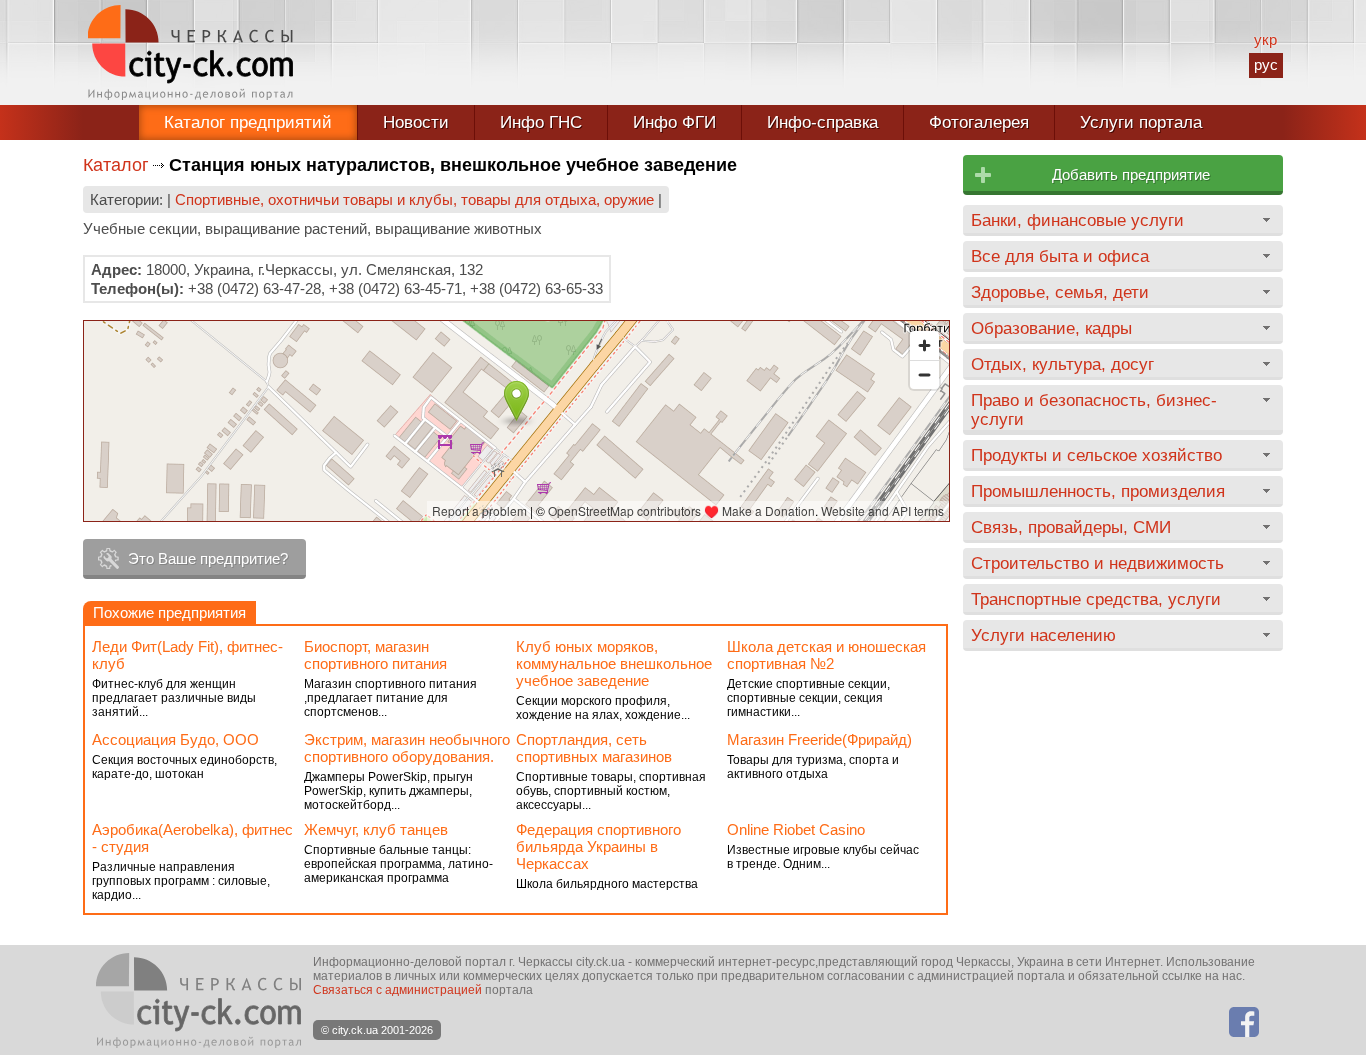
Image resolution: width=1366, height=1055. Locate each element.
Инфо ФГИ (674, 122)
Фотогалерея (979, 122)
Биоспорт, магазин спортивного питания (375, 655)
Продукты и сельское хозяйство (1096, 455)
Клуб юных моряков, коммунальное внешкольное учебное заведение (614, 663)
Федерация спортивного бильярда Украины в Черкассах (598, 846)
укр (1265, 39)
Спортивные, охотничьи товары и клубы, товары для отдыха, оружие (414, 199)
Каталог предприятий (248, 122)
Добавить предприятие (1131, 174)
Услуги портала (1141, 122)
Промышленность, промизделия (1098, 491)
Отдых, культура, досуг (1062, 364)
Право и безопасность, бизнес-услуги (1094, 409)
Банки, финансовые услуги (1077, 220)
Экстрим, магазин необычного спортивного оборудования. (407, 748)
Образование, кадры (1051, 328)
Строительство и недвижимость (1097, 563)
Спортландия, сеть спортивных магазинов (594, 748)
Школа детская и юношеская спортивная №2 (826, 655)
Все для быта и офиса (1060, 256)
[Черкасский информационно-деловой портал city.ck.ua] (190, 52)
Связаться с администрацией (397, 990)
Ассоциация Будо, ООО (175, 739)
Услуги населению (1043, 635)
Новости (416, 122)
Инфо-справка (822, 122)
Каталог (116, 165)
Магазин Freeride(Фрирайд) (819, 739)
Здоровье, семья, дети (1060, 292)
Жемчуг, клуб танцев (376, 829)
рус (1266, 64)
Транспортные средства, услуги (1096, 599)
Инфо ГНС (541, 122)
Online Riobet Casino (796, 829)
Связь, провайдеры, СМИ (1071, 527)
